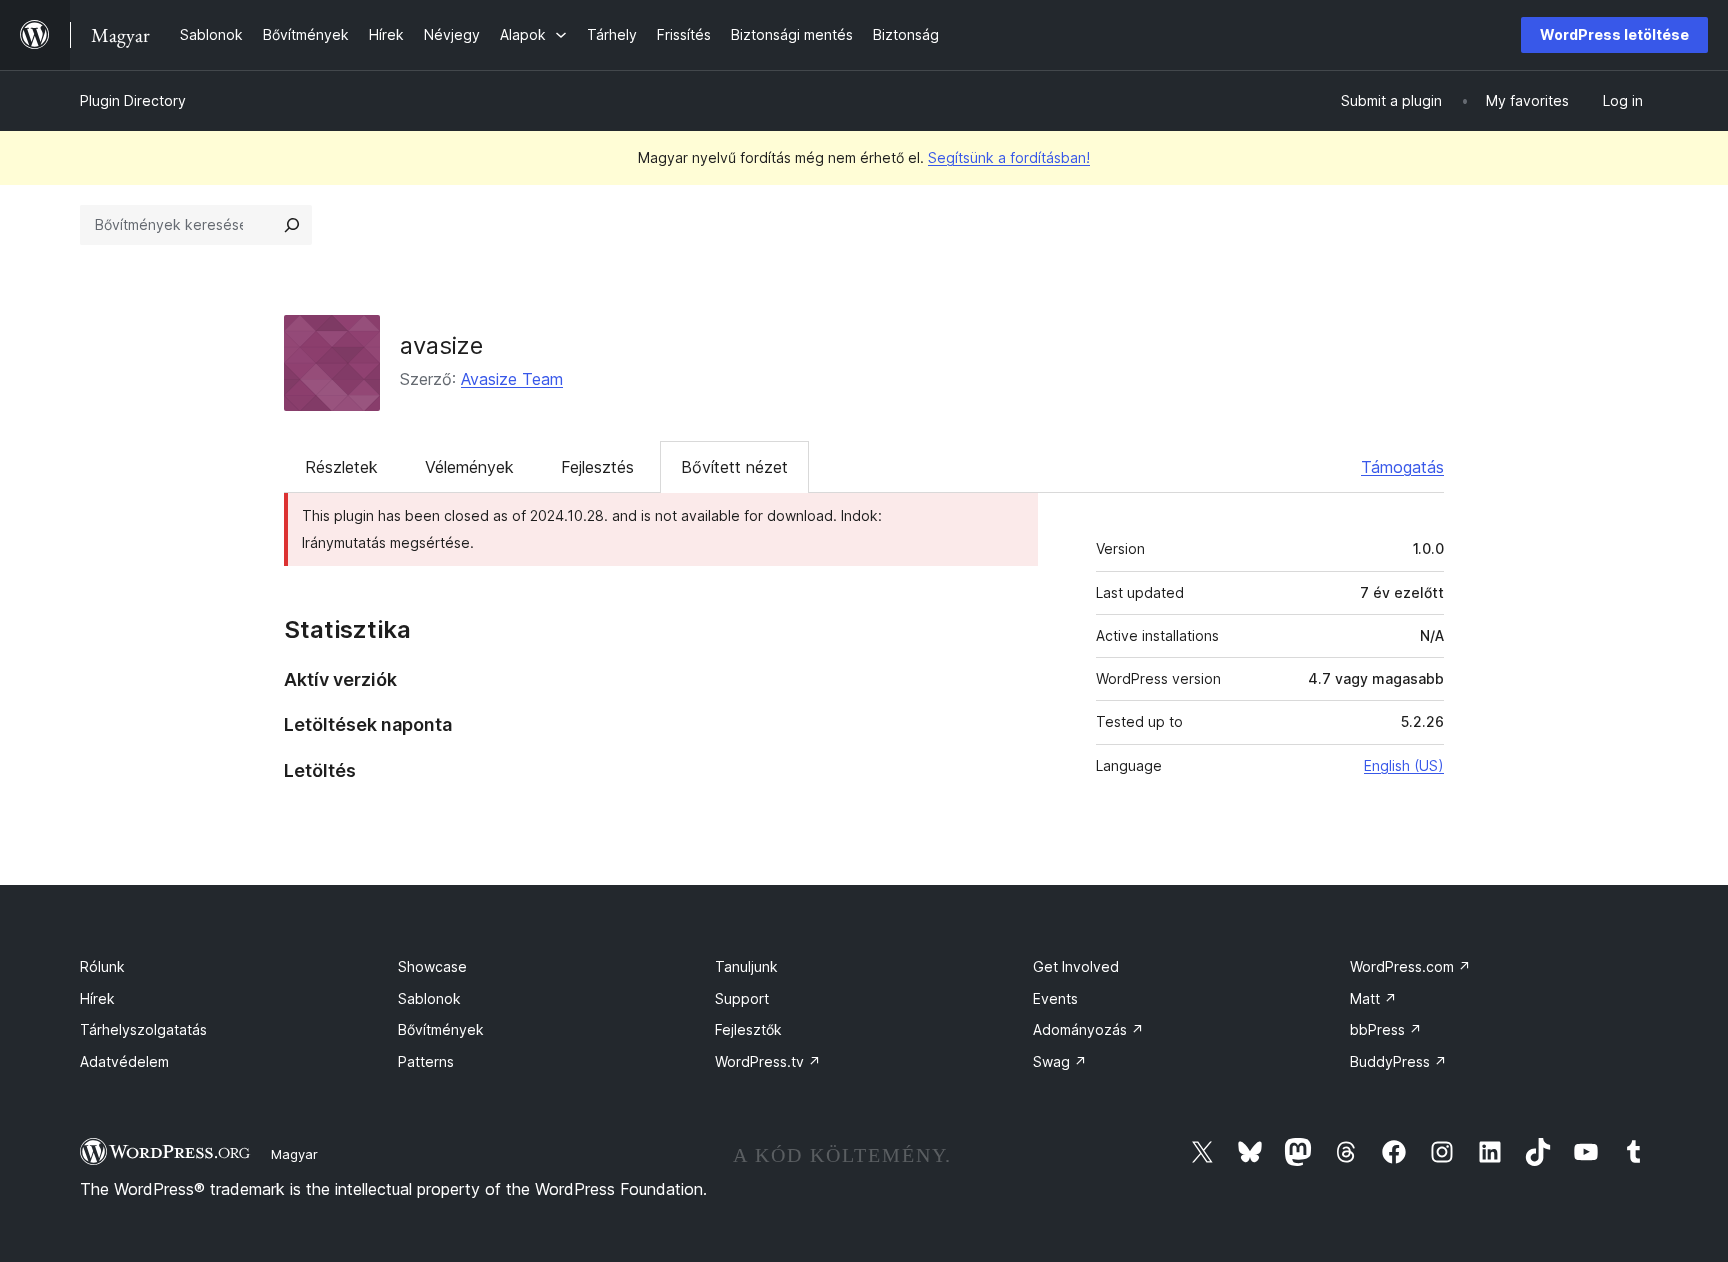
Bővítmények (441, 1029)
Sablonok (429, 998)
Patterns (426, 1061)
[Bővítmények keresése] (292, 225)
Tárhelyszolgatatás (143, 1029)
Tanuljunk (746, 966)
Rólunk (102, 966)
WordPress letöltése (1614, 34)
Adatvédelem (124, 1061)
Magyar (294, 1154)
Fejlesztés (597, 467)
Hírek (97, 998)
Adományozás (1088, 1029)
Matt (1373, 998)
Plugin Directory (133, 100)
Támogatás (1402, 467)
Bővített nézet (734, 467)
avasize (441, 345)
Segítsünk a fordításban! (1009, 157)
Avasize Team (512, 379)
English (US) (1404, 765)
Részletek (341, 467)
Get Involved (1076, 966)
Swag (1060, 1061)
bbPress (1386, 1029)
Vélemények (469, 467)
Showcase (432, 966)
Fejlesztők (748, 1029)
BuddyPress (1398, 1061)
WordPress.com (1410, 966)
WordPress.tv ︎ (768, 1061)
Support (742, 998)
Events (1055, 998)
